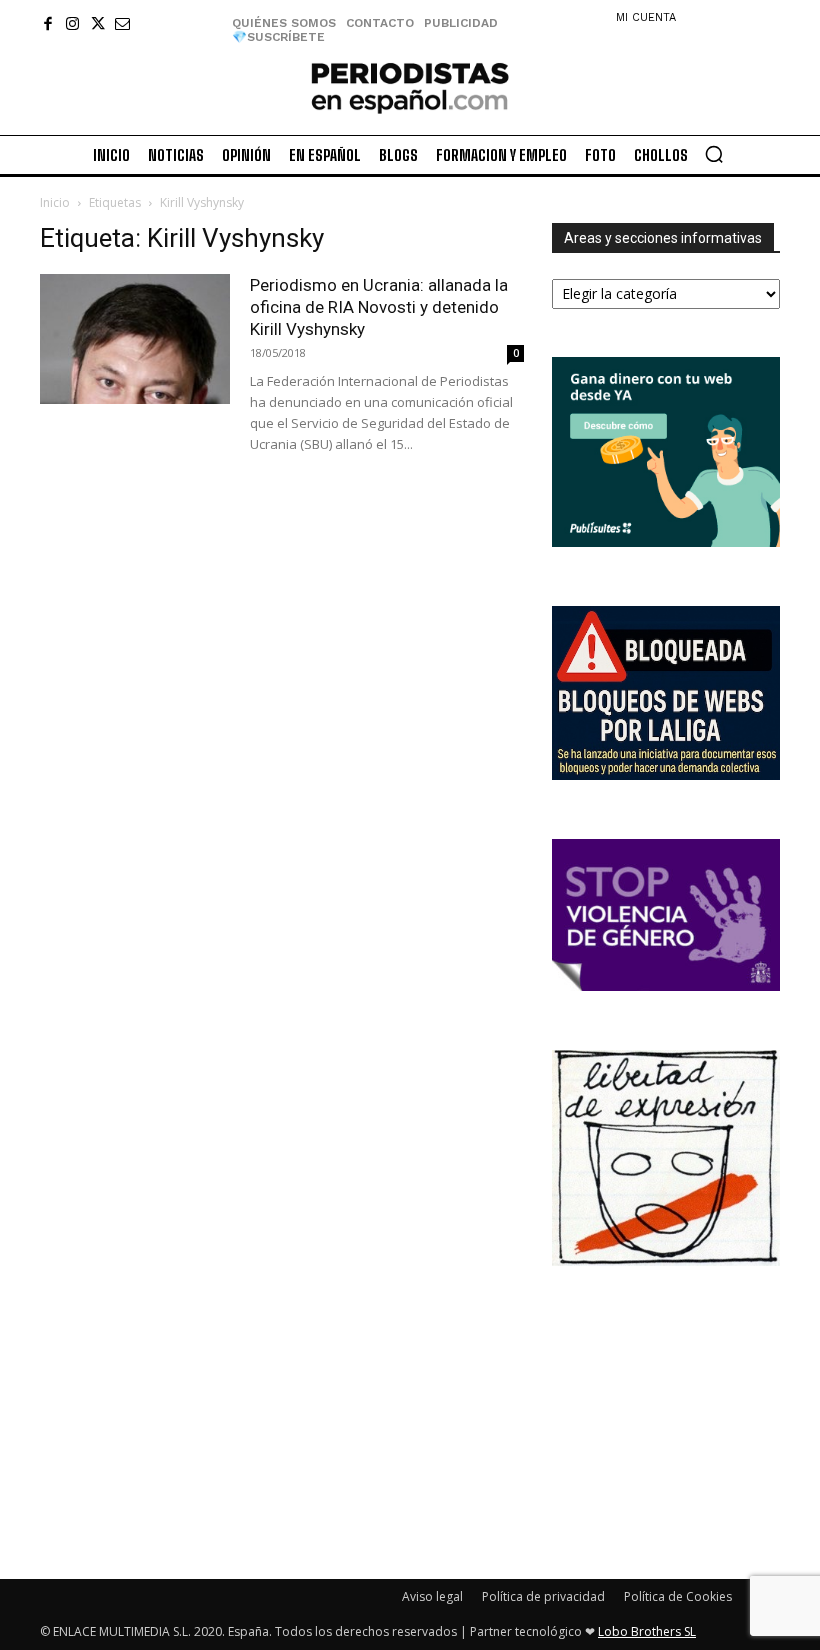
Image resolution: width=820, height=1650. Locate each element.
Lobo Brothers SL (647, 1631)
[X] (97, 23)
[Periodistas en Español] (410, 87)
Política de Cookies (678, 1596)
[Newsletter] (122, 23)
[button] (714, 154)
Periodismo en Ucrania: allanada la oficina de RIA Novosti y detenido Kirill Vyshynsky (379, 307)
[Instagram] (72, 23)
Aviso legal (432, 1596)
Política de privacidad (543, 1596)
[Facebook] (47, 23)
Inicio (55, 202)
